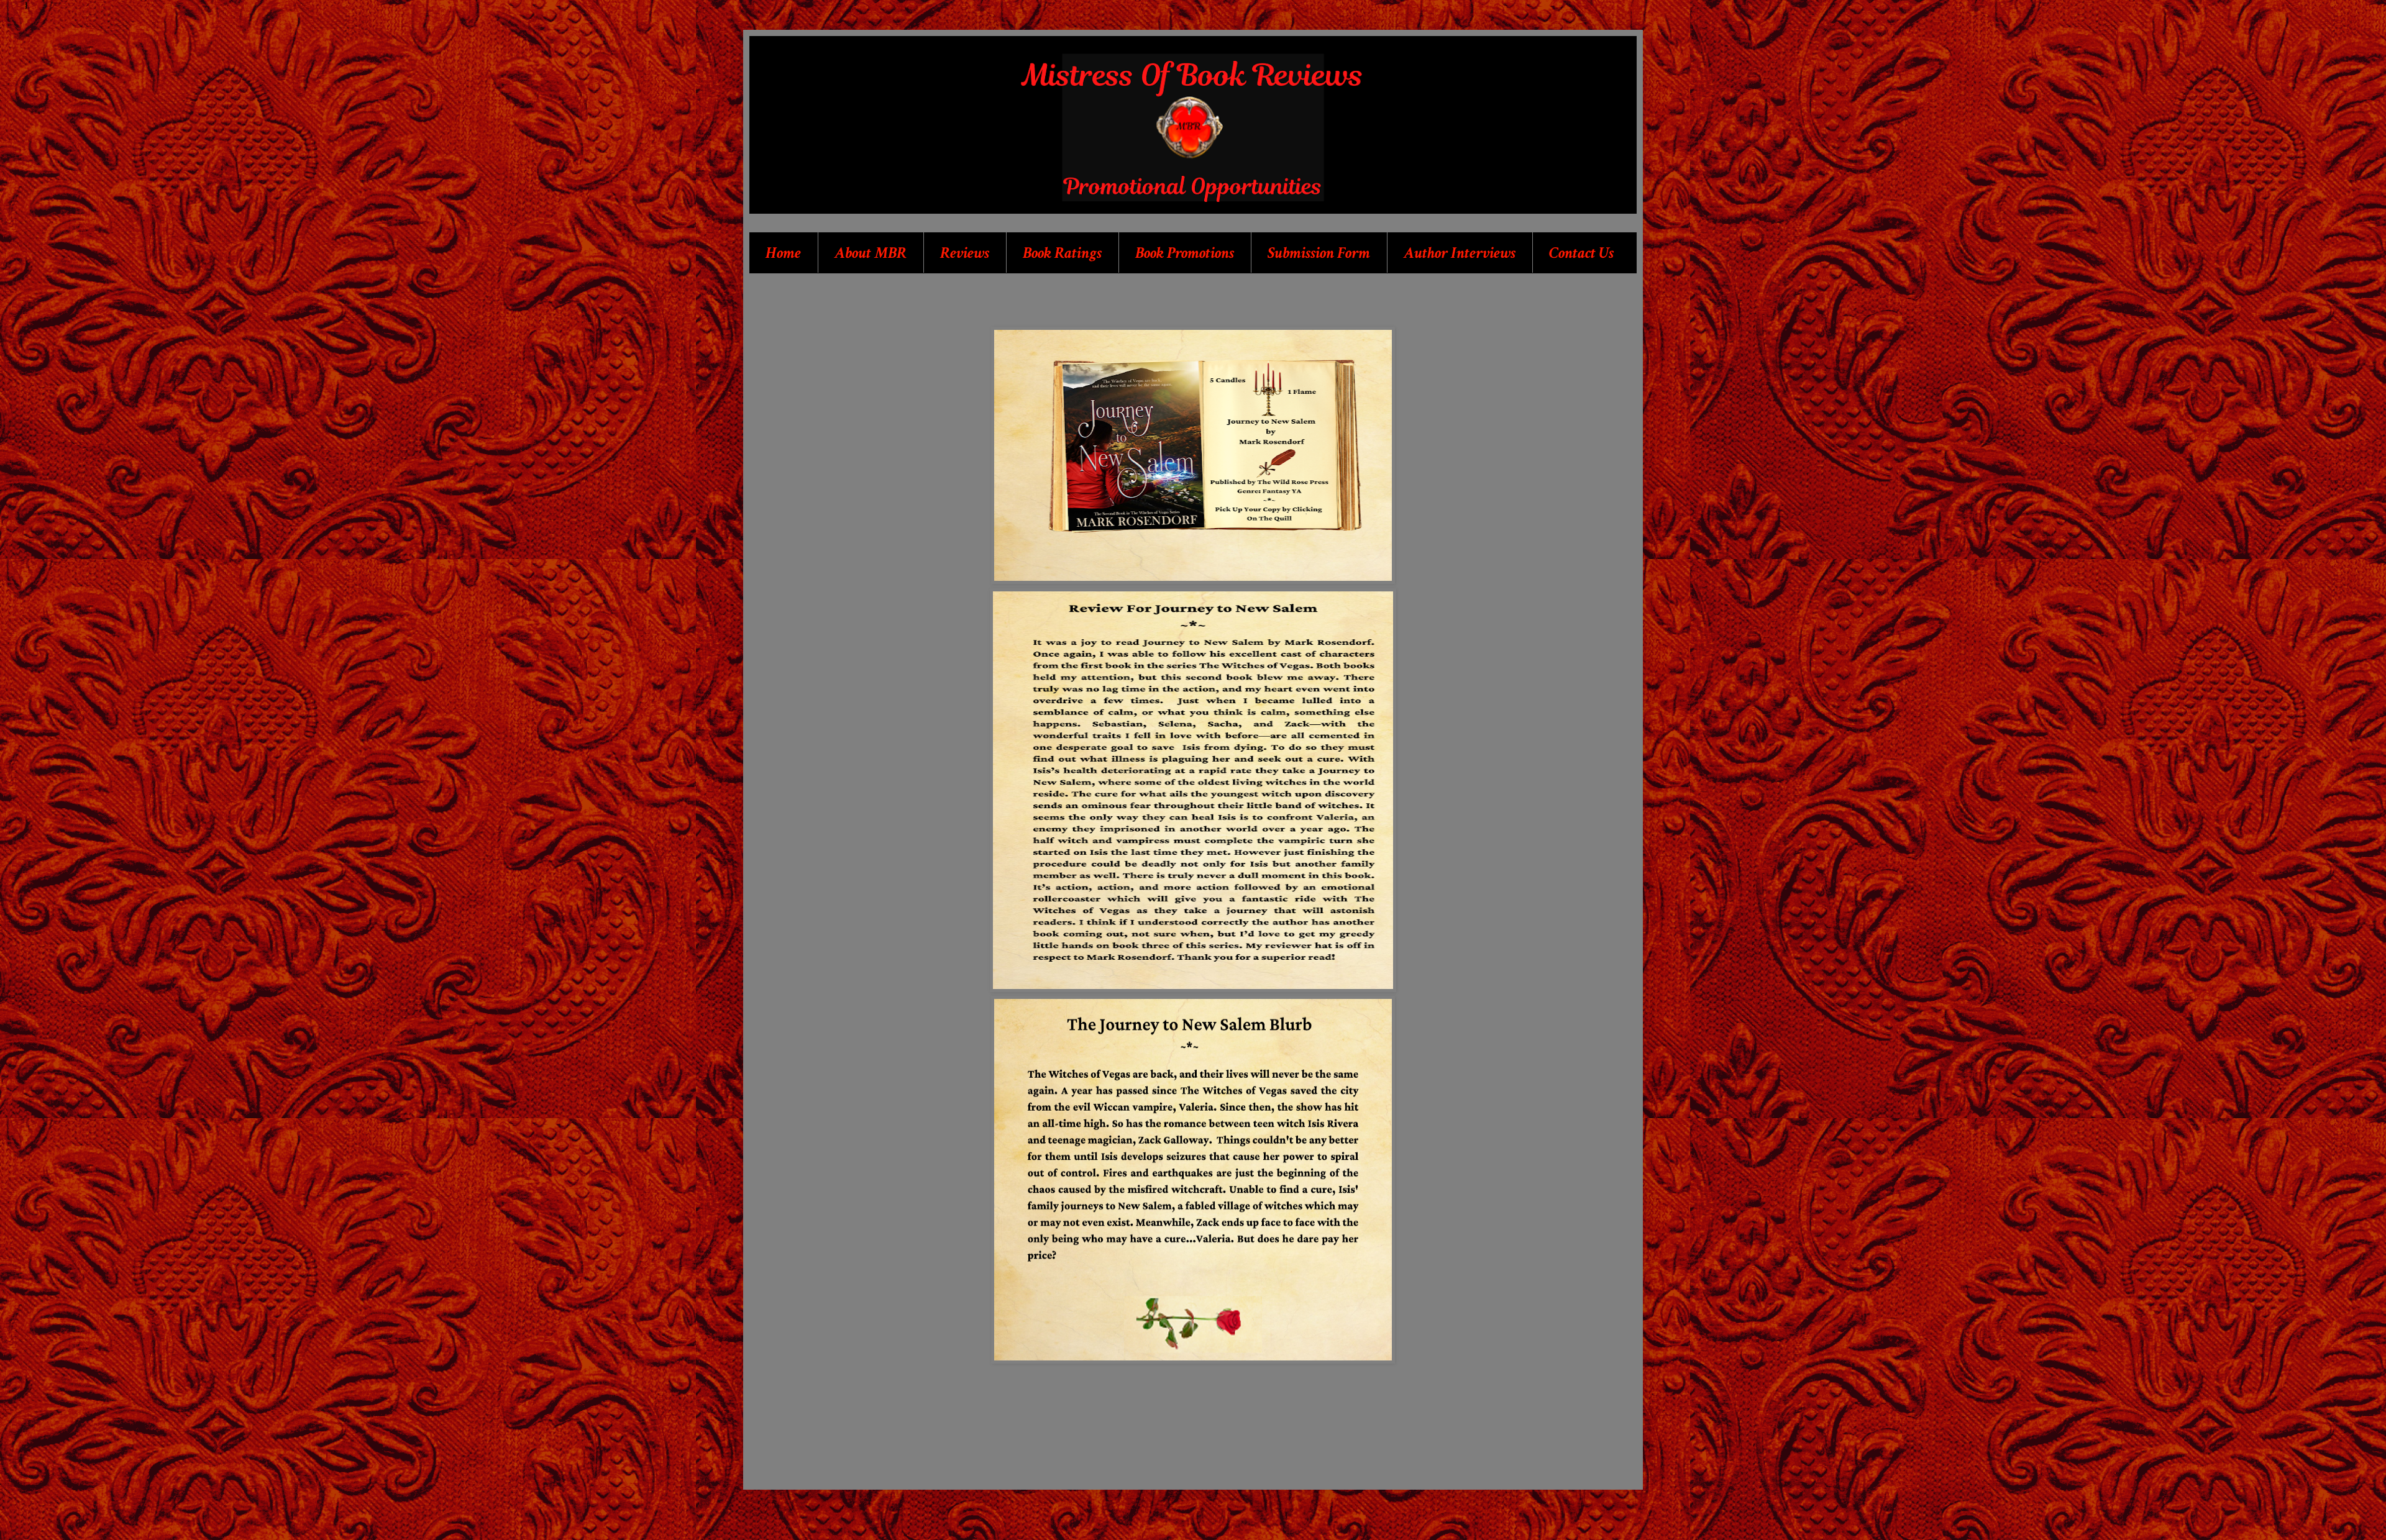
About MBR (871, 253)
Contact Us (1581, 253)
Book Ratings (1062, 253)
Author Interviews (1460, 253)
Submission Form (1319, 253)
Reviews (965, 253)
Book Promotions (1185, 253)
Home (783, 253)
